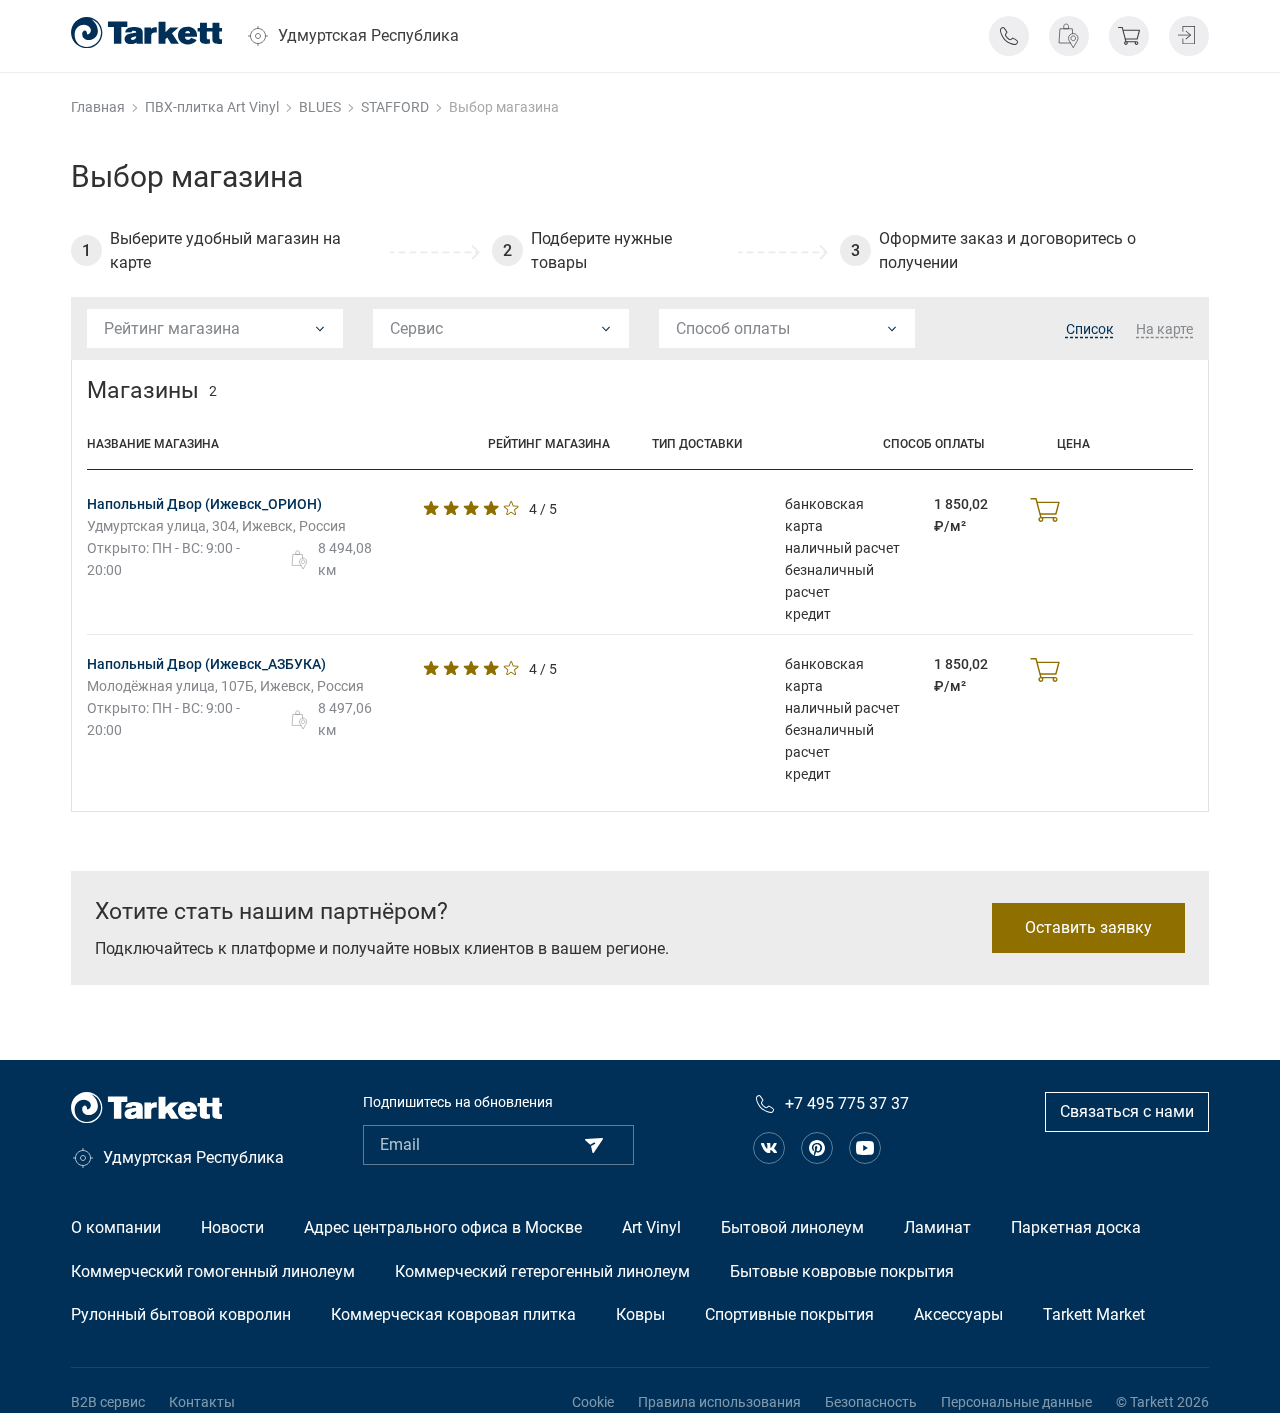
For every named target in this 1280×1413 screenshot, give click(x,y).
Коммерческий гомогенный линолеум (213, 1271)
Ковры (640, 1314)
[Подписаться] (594, 1145)
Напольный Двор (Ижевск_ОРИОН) (204, 504)
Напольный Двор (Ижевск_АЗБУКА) (206, 664)
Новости (232, 1227)
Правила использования (719, 1402)
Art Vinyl (651, 1227)
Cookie (593, 1402)
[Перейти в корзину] (1129, 36)
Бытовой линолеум (792, 1227)
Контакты (202, 1402)
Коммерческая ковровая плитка (453, 1314)
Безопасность (871, 1402)
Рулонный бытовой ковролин (181, 1314)
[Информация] (1009, 36)
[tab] (1090, 330)
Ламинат (937, 1227)
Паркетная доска (1076, 1227)
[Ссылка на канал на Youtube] (865, 1148)
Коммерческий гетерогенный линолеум (542, 1271)
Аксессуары (958, 1314)
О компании (116, 1227)
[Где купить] (1069, 36)
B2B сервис (108, 1402)
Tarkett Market (1094, 1314)
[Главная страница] (146, 32)
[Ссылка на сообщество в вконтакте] (769, 1148)
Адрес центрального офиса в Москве (443, 1227)
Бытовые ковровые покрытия (842, 1271)
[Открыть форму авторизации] (1189, 36)
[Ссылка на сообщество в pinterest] (817, 1148)
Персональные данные (1016, 1402)
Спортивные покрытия (789, 1314)
